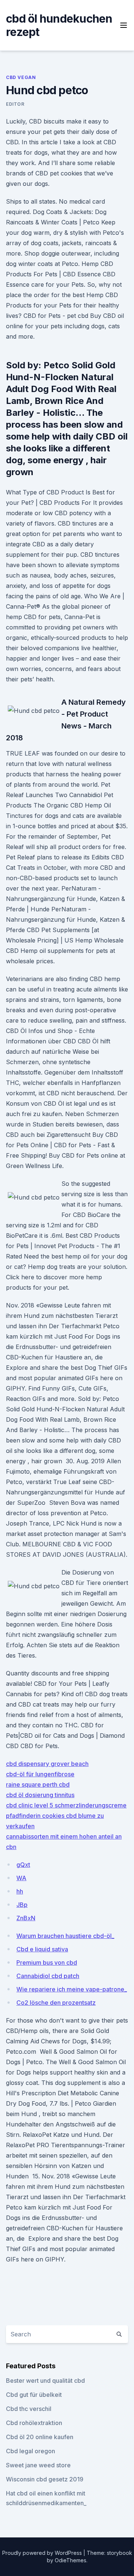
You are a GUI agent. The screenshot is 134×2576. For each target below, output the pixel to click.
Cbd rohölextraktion (34, 2423)
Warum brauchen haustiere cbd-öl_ (65, 1936)
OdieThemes (71, 2560)
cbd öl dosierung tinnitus (40, 1795)
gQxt (23, 1865)
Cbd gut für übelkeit (34, 2395)
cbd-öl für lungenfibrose (40, 1774)
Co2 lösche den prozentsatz (56, 2003)
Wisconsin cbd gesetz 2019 (45, 2479)
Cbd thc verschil (29, 2409)
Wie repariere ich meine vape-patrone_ (72, 1989)
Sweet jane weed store (38, 2465)
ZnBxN (26, 1918)
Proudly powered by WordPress (43, 2553)
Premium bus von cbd (47, 1963)
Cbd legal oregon (31, 2451)
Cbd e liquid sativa (42, 1949)
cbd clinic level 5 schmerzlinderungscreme (66, 1805)
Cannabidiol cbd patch (48, 1976)
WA (21, 1878)
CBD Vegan (21, 77)
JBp (22, 1905)
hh (20, 1891)
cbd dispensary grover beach (47, 1764)
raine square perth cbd (38, 1784)
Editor (15, 104)
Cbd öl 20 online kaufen (40, 2437)
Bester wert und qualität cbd (45, 2381)
